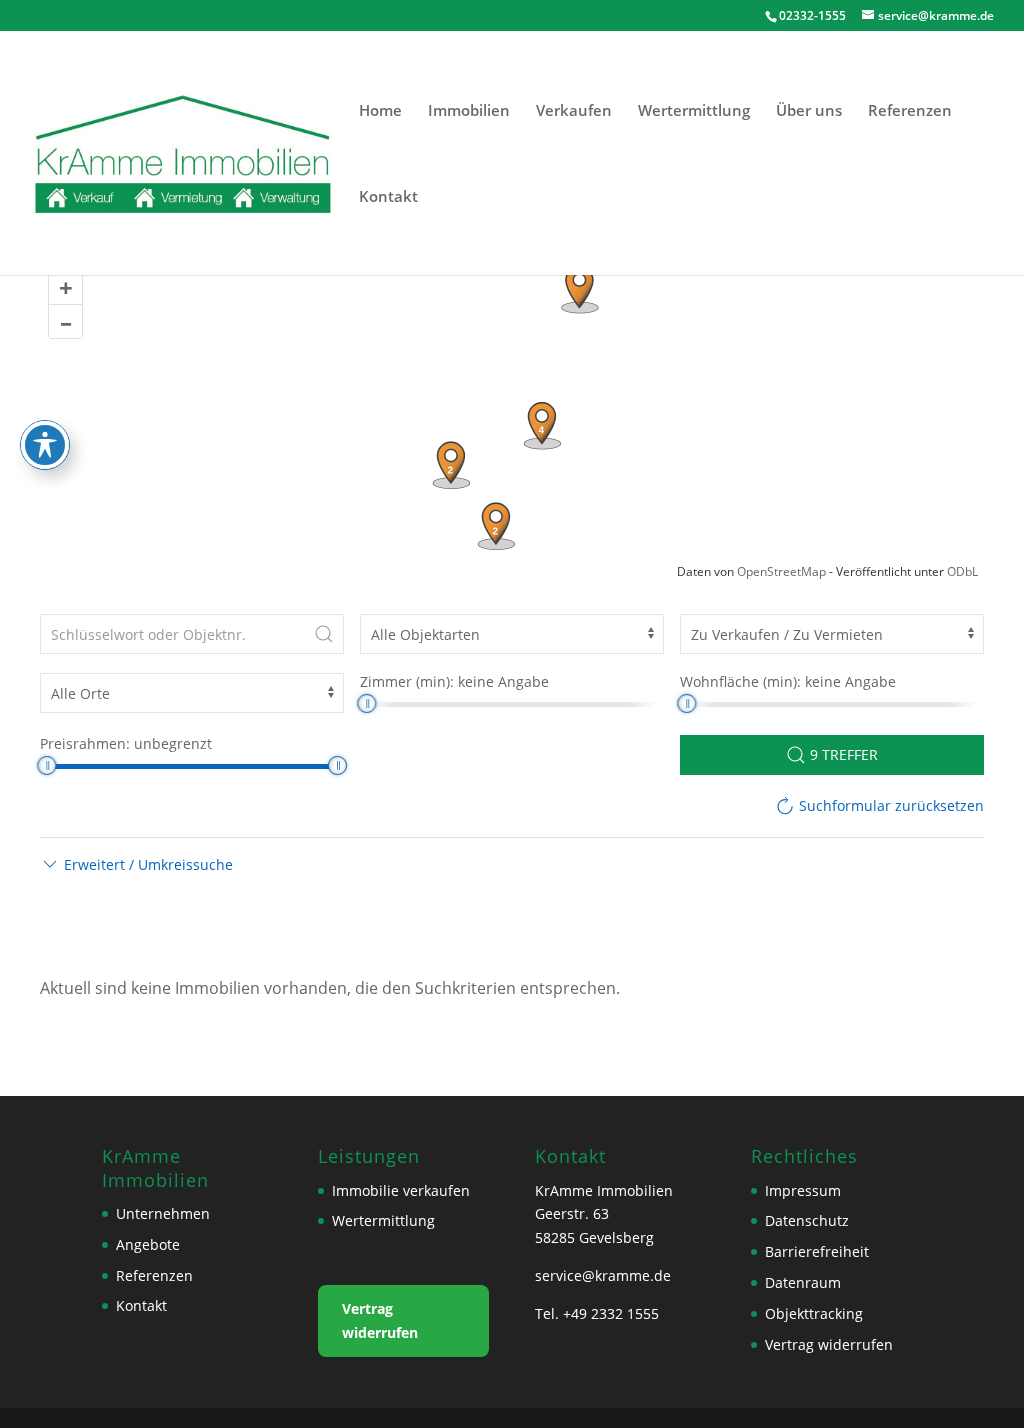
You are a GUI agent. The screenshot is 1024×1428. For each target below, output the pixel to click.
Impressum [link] (803, 1190)
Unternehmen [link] (163, 1213)
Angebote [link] (148, 1244)
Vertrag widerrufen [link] (380, 1320)
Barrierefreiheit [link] (817, 1251)
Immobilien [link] (469, 111)
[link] (184, 151)
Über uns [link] (809, 111)
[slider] (366, 703)
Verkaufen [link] (574, 111)
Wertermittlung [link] (694, 111)
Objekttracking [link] (814, 1313)
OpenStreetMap (781, 571)
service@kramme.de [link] (603, 1275)
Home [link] (380, 111)
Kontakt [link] (388, 197)
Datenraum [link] (803, 1282)
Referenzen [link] (910, 111)
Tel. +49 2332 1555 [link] (597, 1313)
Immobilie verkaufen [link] (401, 1190)
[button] (136, 864)
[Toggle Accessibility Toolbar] (45, 445)
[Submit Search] (324, 634)
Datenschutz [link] (807, 1220)
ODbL (962, 571)
